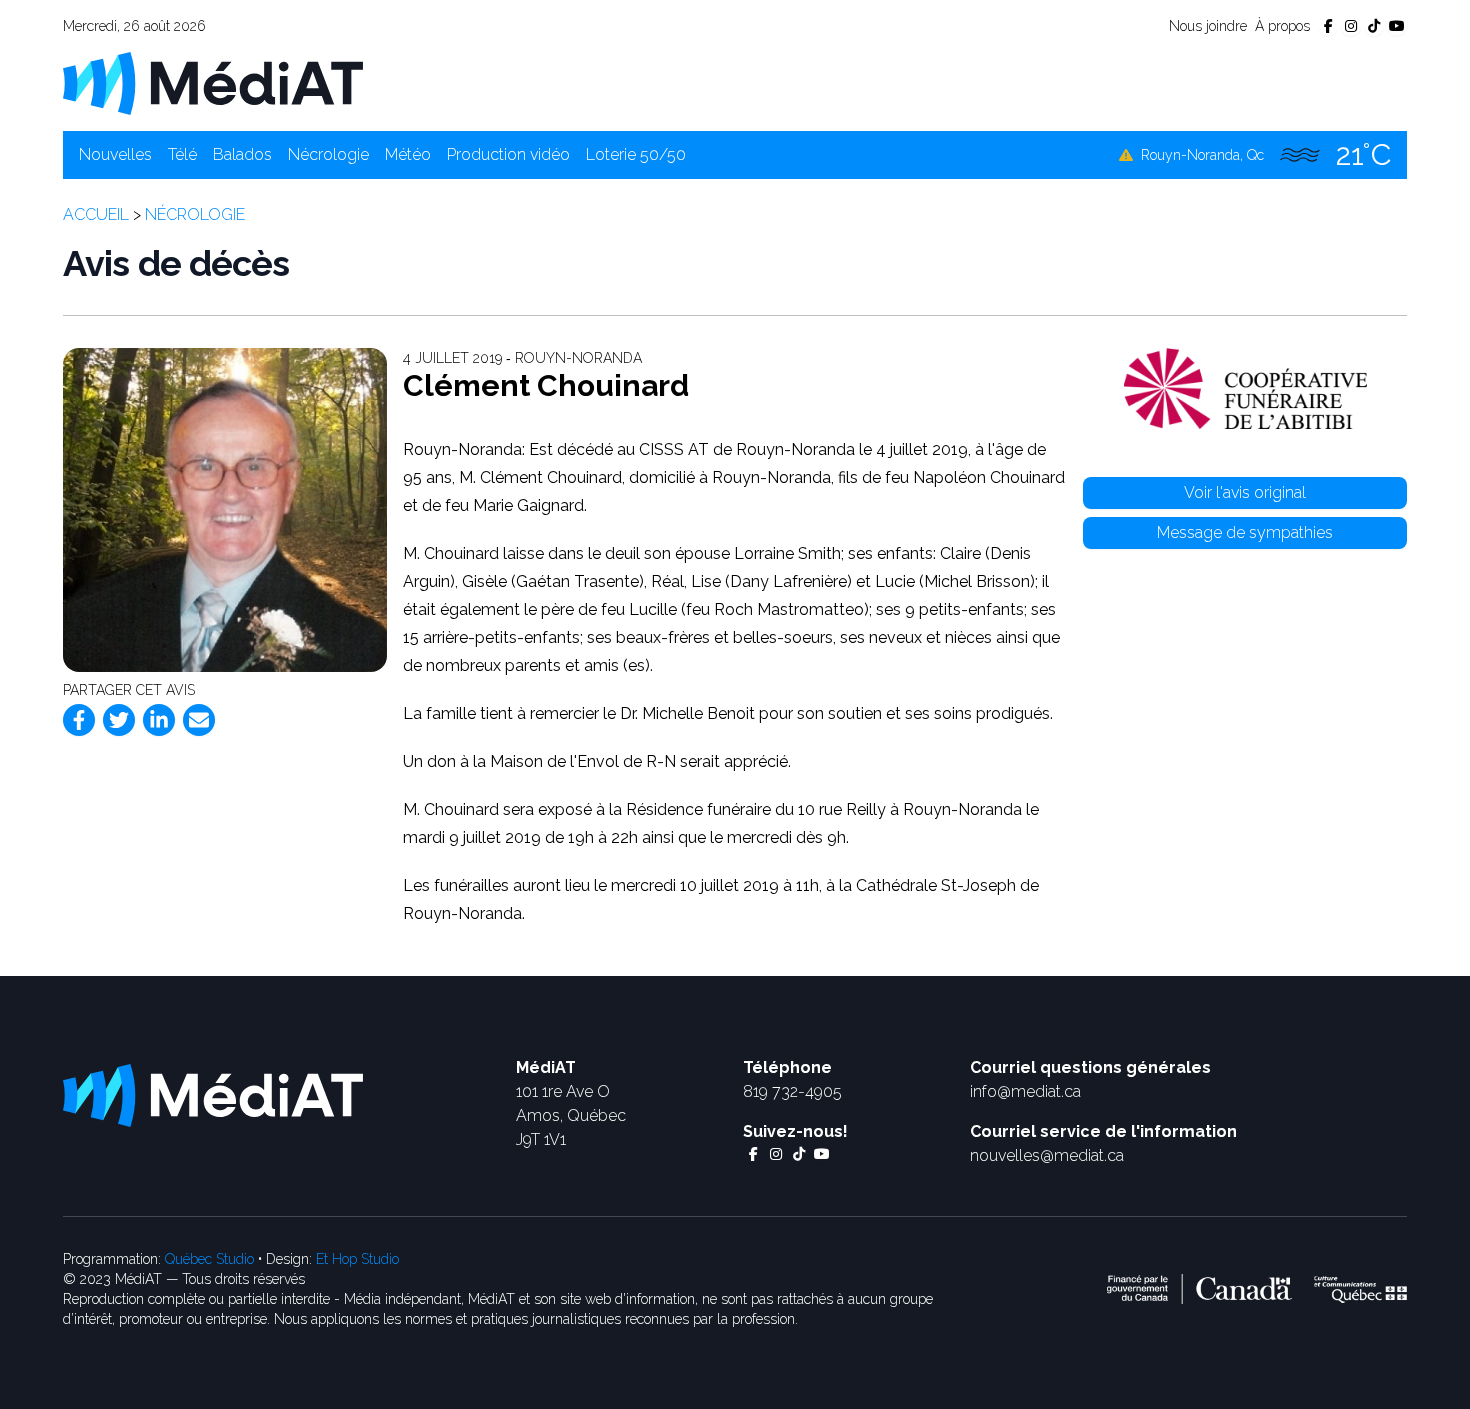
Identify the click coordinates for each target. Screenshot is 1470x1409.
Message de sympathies (1245, 532)
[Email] (199, 720)
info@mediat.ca (1025, 1091)
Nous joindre (1208, 26)
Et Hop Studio (357, 1259)
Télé (182, 154)
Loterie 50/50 (636, 154)
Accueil (96, 214)
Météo (408, 154)
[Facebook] (79, 720)
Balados (242, 154)
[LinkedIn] (159, 720)
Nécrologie (328, 154)
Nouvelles (115, 154)
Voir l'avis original (1245, 492)
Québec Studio (209, 1259)
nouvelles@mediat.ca (1047, 1155)
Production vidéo (508, 154)
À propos (1282, 26)
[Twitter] (119, 720)
